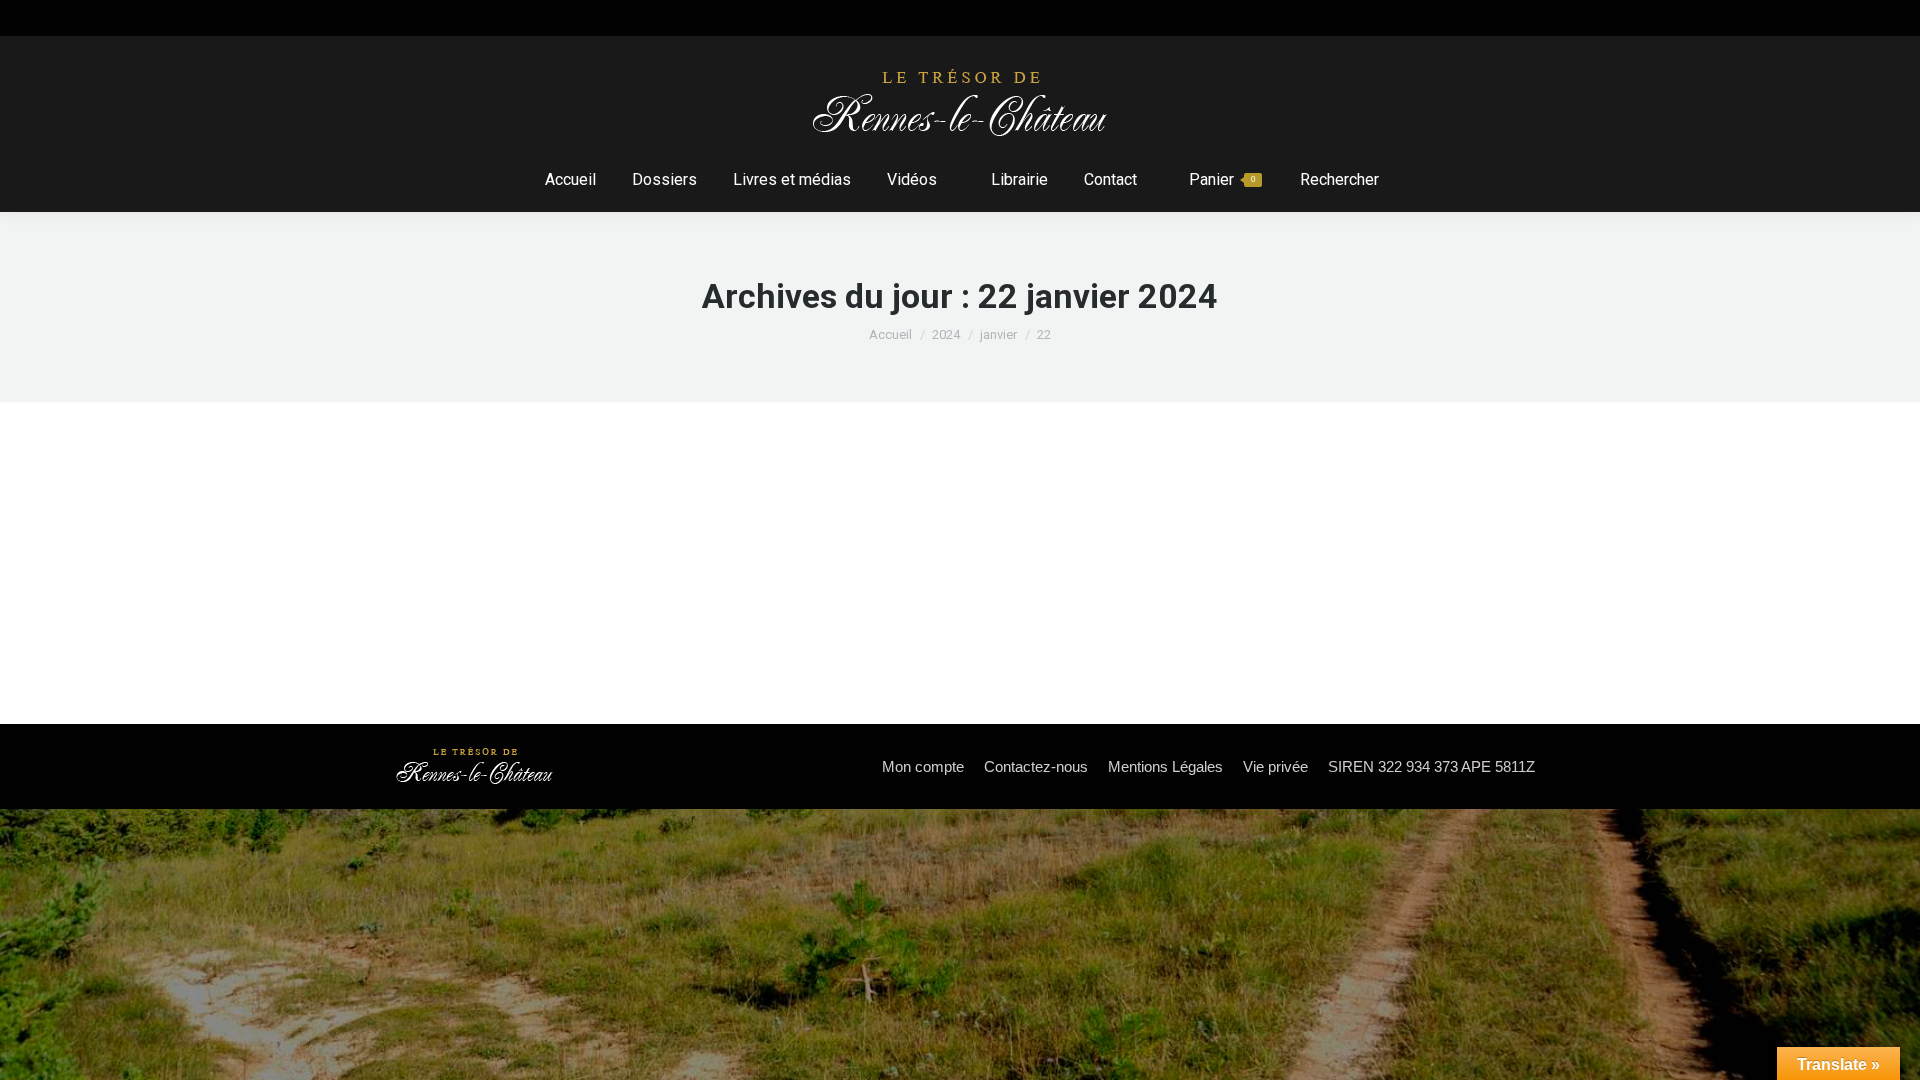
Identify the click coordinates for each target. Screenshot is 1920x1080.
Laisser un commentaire (847, 542)
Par (584, 542)
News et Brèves (462, 542)
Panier (1222, 179)
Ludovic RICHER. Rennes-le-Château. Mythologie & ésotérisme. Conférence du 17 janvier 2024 (841, 507)
